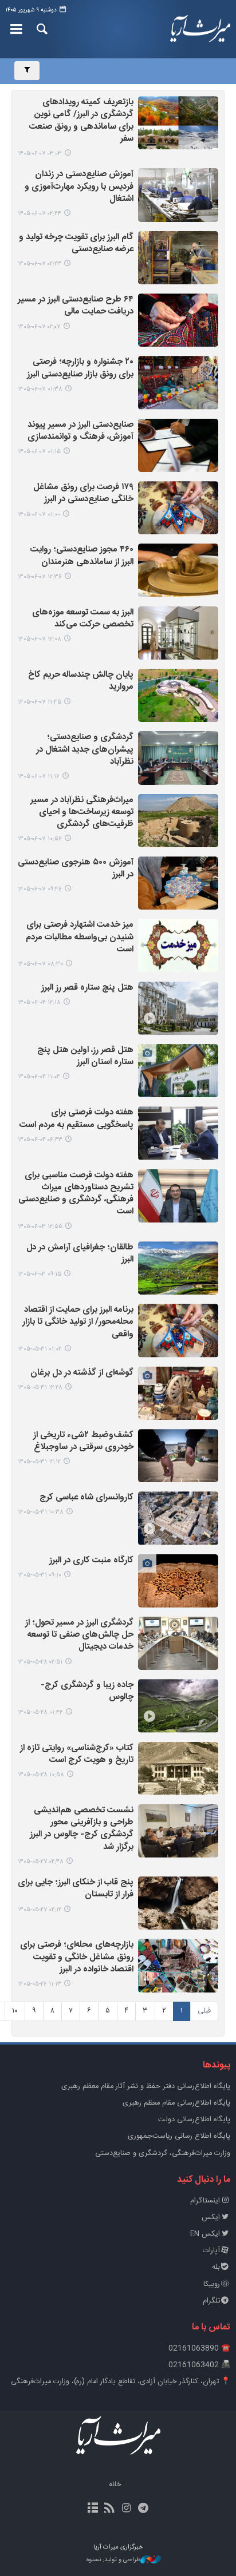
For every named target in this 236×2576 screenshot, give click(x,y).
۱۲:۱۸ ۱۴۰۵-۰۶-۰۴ (39, 1003)
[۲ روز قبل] (178, 123)
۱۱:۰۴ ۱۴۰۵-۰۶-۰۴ (39, 1077)
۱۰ (15, 2011)
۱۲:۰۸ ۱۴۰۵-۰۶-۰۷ (40, 639)
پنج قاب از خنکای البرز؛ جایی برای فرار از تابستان (76, 1889)
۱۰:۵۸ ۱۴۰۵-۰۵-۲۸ (41, 1775)
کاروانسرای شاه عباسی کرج (86, 1498)
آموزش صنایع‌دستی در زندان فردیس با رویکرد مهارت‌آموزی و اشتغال (79, 187)
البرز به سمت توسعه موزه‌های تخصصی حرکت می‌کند (83, 619)
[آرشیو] (93, 2509)
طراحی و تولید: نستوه (113, 2560)
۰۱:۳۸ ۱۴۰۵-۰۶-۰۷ (40, 389)
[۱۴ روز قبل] (178, 1965)
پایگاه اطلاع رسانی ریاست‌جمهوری (179, 2136)
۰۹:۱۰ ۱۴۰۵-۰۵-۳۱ (40, 1575)
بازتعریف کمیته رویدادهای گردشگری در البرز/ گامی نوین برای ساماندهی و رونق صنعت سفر (81, 121)
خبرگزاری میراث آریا (197, 29)
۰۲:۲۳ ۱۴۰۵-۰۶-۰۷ (40, 264)
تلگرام (211, 2301)
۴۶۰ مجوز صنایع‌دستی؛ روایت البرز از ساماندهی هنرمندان (82, 556)
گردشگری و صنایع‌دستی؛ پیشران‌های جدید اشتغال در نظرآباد (85, 750)
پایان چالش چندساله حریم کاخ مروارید (81, 681)
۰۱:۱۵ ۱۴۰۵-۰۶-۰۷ (39, 452)
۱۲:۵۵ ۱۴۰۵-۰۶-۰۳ (40, 1227)
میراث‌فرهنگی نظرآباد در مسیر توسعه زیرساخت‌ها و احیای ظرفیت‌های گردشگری (82, 813)
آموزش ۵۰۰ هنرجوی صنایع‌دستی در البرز (76, 869)
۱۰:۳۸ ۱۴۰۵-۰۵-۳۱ (41, 1512)
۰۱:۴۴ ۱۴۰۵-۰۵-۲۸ (40, 1712)
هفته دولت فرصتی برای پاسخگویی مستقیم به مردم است (76, 1119)
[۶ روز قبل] (178, 1196)
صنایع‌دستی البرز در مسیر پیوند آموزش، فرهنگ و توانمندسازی (80, 431)
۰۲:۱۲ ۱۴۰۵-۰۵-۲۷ (40, 1910)
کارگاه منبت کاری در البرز (91, 1561)
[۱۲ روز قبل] (178, 1643)
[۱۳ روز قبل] (178, 1831)
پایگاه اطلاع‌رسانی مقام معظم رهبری (176, 2103)
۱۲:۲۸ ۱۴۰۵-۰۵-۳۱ (40, 1388)
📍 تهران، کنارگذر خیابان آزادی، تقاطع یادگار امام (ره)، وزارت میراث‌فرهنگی (121, 2382)
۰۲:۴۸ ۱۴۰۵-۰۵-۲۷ (41, 1862)
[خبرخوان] (110, 2509)
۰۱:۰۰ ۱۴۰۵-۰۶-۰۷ (39, 515)
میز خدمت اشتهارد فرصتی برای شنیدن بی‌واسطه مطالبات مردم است (80, 938)
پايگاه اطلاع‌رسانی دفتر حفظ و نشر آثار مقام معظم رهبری (146, 2087)
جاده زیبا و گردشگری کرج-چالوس (87, 1692)
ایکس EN (205, 2234)
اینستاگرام (205, 2201)
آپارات (211, 2251)
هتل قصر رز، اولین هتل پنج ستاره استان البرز (85, 1057)
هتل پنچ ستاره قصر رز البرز (87, 988)
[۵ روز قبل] (178, 1008)
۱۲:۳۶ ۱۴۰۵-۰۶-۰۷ (40, 577)
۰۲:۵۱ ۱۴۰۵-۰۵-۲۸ (40, 1662)
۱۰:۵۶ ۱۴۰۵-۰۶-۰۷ (40, 839)
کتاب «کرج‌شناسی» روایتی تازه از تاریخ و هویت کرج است (77, 1755)
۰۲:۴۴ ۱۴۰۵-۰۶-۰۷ (40, 214)
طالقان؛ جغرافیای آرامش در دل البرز (80, 1254)
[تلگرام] (143, 2509)
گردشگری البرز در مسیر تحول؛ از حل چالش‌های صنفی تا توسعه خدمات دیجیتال (79, 1636)
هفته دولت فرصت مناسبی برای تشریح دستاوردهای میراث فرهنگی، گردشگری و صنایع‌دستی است (76, 1194)
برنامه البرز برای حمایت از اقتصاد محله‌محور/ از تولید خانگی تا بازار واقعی (78, 1323)
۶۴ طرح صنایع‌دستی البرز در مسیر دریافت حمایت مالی (76, 306)
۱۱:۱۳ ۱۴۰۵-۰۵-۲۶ (40, 1984)
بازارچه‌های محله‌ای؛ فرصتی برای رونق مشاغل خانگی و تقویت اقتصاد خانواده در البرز (77, 1958)
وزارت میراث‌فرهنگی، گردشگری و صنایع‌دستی (163, 2154)
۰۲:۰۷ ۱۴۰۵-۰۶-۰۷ (39, 327)
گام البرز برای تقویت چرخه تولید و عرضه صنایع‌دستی (76, 244)
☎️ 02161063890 (199, 2349)
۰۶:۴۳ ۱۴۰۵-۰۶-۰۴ (40, 1140)
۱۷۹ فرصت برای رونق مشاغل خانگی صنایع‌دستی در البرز (83, 494)
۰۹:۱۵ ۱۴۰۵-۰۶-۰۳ (40, 1274)
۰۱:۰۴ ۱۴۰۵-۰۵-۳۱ (40, 1349)
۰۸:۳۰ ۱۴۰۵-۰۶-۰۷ (40, 964)
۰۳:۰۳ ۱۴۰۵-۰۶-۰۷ (40, 154)
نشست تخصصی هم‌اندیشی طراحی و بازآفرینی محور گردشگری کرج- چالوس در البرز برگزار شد (82, 1829)
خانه (115, 2485)
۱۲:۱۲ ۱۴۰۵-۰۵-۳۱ (39, 1462)
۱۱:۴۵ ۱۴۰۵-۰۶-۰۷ (40, 702)
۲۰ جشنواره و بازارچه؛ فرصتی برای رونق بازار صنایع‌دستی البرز (80, 368)
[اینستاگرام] (126, 2509)
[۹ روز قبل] (178, 1330)
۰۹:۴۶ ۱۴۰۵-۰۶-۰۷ (40, 889)
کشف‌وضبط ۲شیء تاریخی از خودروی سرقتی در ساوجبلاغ (83, 1442)
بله (216, 2267)
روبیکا (212, 2285)
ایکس (211, 2218)
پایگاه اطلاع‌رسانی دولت (194, 2120)
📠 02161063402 (199, 2365)
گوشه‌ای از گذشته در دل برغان (82, 1373)
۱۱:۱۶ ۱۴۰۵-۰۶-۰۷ (39, 777)
